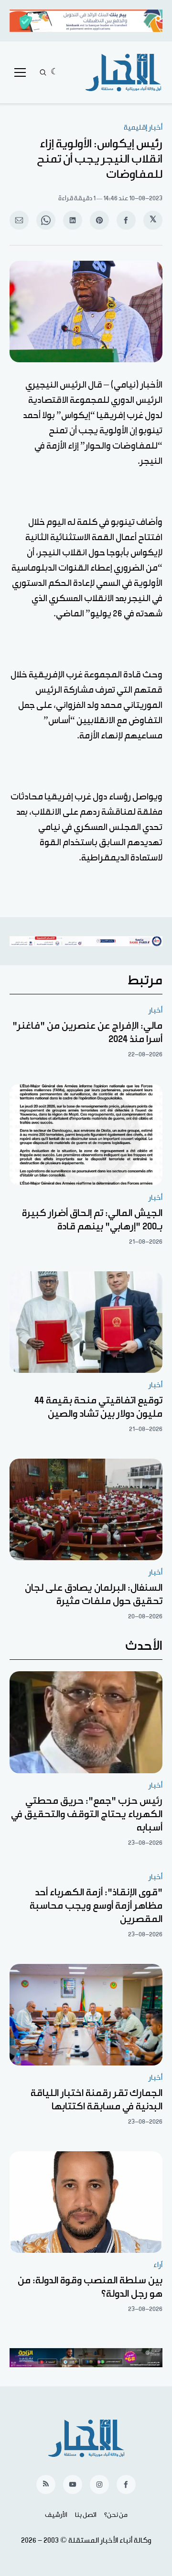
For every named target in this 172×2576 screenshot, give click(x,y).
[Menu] (20, 72)
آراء (158, 2265)
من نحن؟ (116, 2515)
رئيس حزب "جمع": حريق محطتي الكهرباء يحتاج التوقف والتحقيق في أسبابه (87, 1814)
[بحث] (43, 72)
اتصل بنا (86, 2515)
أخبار (156, 1010)
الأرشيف (56, 2515)
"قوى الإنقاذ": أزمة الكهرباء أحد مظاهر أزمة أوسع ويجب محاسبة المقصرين (96, 1906)
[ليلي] (55, 72)
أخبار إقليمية (143, 128)
